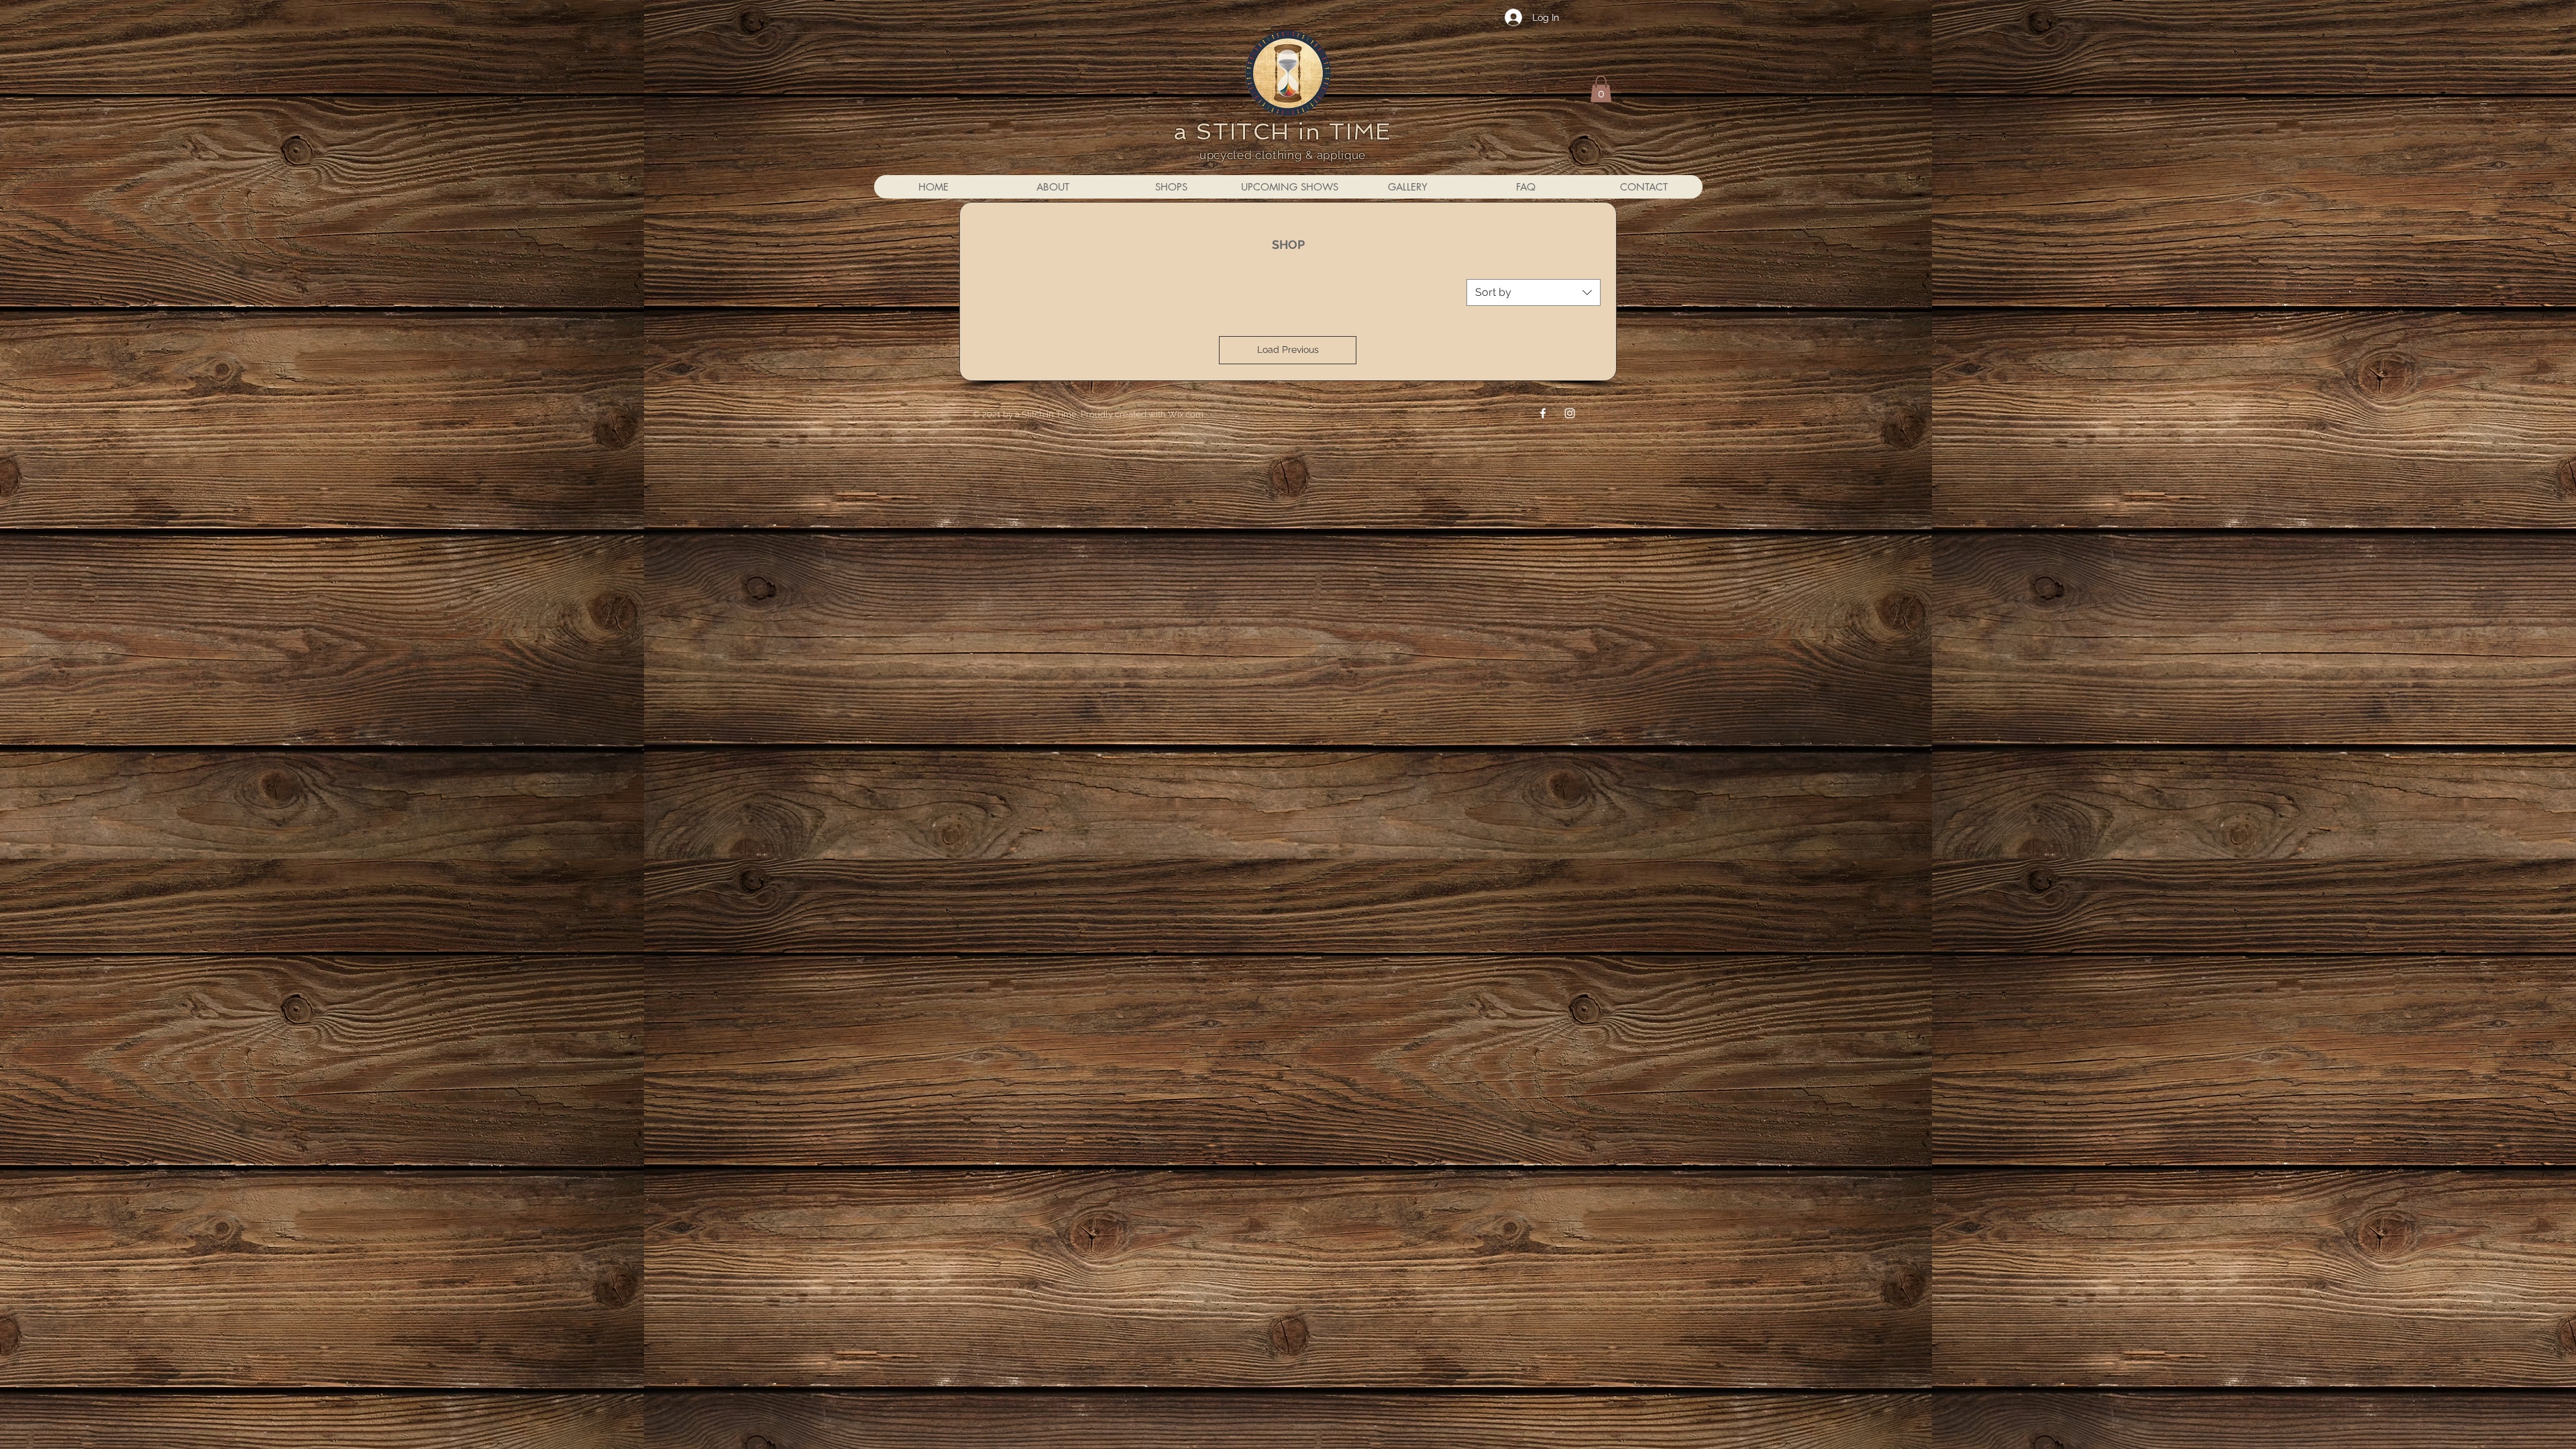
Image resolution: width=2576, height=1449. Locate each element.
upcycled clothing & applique (1283, 155)
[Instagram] (1570, 413)
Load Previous (1288, 350)
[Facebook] (1543, 413)
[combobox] (1534, 292)
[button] (1601, 89)
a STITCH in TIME (1283, 131)
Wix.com (1186, 414)
